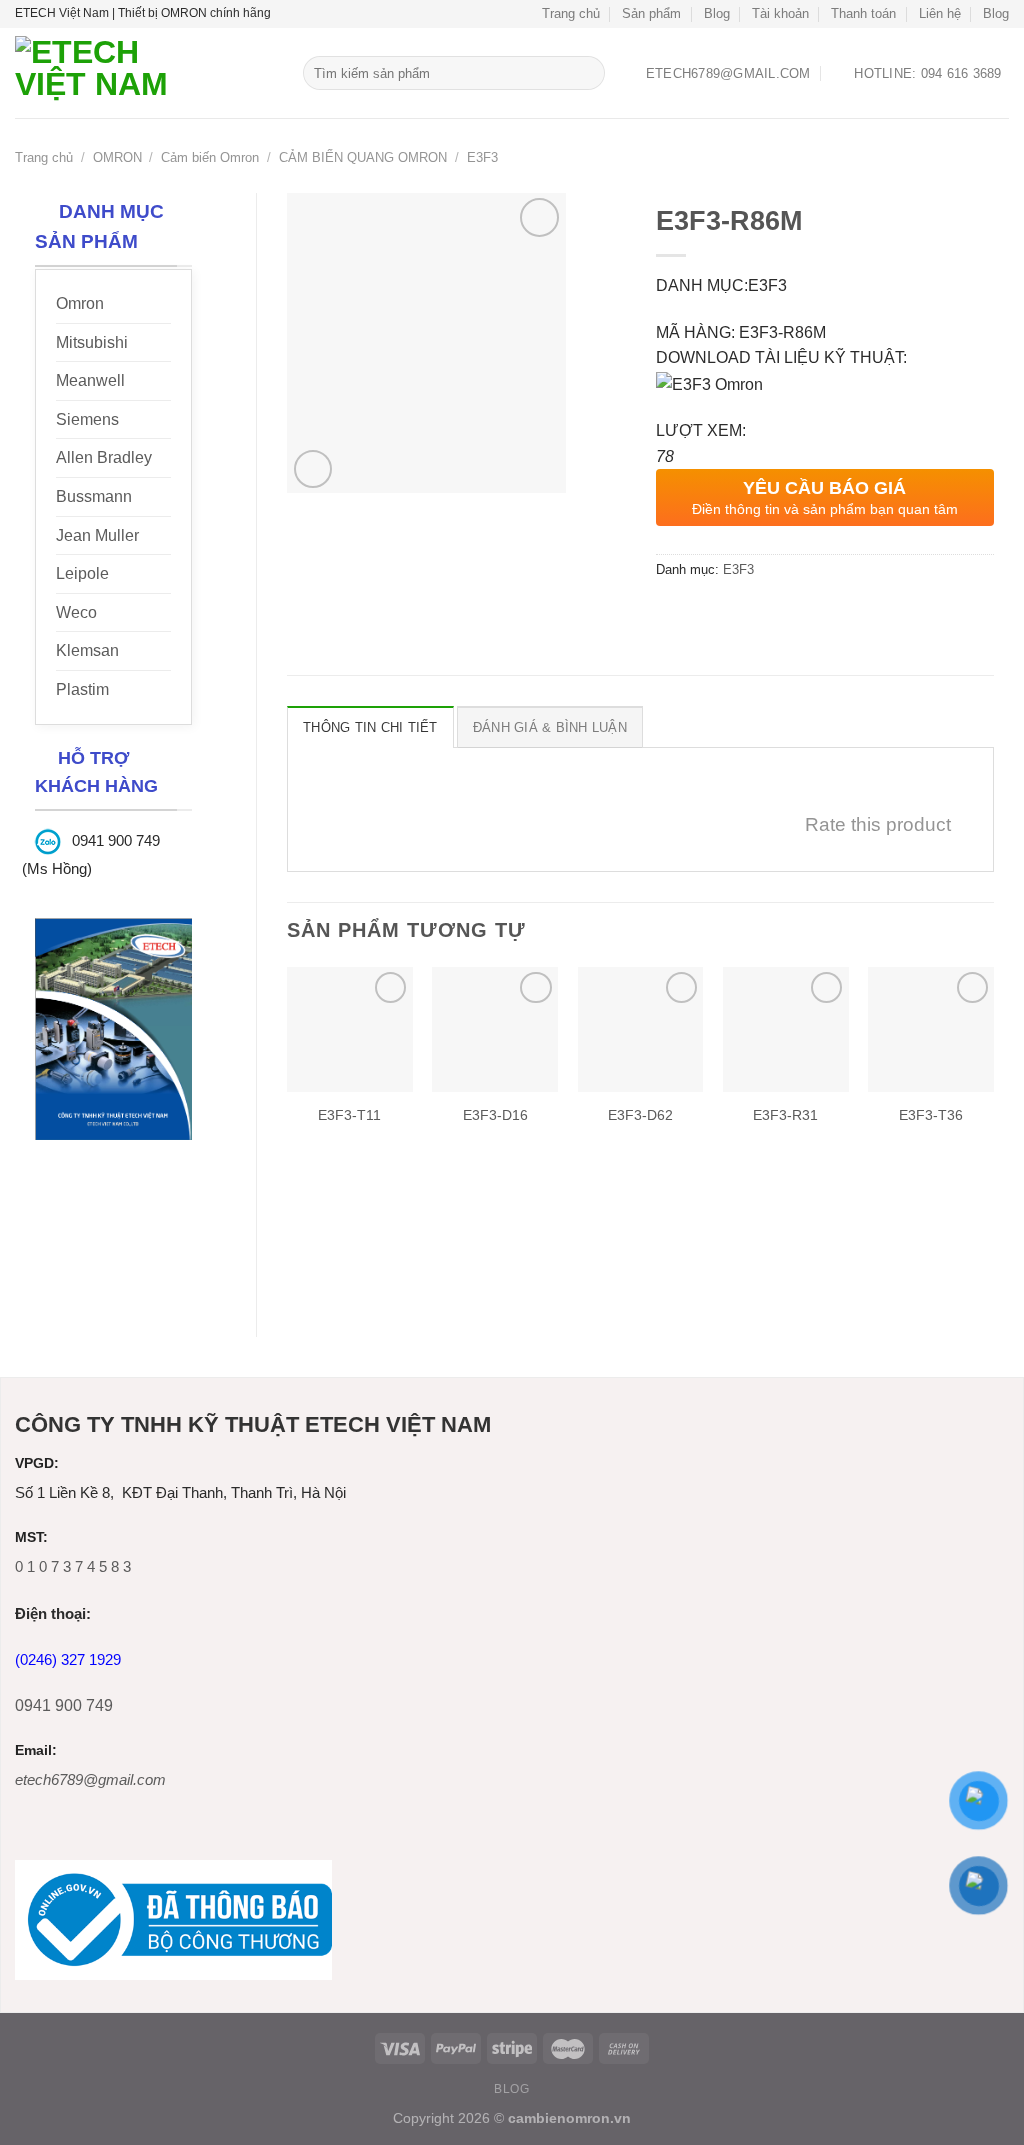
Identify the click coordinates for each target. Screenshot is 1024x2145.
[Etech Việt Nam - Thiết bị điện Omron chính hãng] (144, 73)
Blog (717, 13)
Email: (36, 1750)
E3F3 (482, 157)
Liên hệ (940, 13)
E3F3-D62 (640, 1115)
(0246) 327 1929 (68, 1659)
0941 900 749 (64, 1705)
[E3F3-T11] (350, 1030)
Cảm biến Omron (210, 157)
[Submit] (586, 73)
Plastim (82, 689)
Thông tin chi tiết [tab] (370, 727)
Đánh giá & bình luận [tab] (550, 727)
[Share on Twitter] (709, 614)
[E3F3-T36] (931, 1030)
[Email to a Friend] (745, 614)
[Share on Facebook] (673, 614)
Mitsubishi (92, 342)
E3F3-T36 (931, 1115)
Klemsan (87, 650)
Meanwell (90, 380)
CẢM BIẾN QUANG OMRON (363, 157)
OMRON (117, 157)
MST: (31, 1537)
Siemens (87, 419)
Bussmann (94, 496)
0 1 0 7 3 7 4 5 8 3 (73, 1566)
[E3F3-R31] (786, 1030)
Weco (76, 612)
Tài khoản (780, 13)
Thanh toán (863, 13)
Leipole (82, 573)
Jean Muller (97, 535)
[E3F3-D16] (495, 1030)
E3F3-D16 (495, 1115)
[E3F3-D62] (641, 1030)
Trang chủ (571, 13)
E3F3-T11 (349, 1115)
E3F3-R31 (785, 1115)
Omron (80, 303)
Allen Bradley (104, 457)
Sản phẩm (651, 13)
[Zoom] (313, 469)
